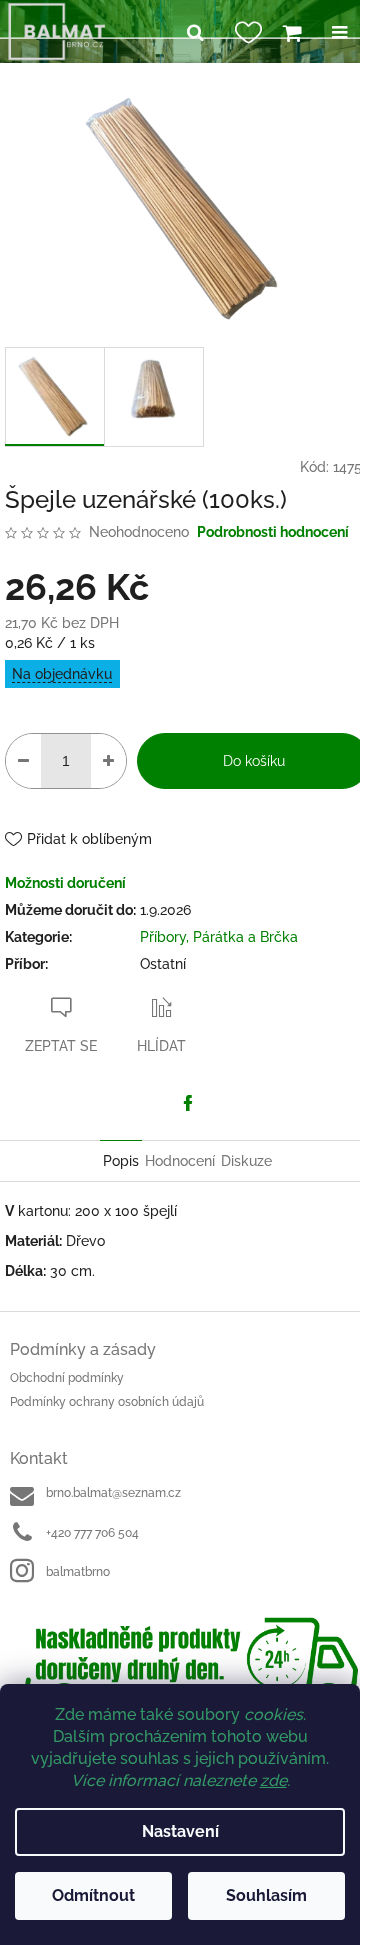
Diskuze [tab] (246, 1161)
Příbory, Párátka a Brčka (219, 937)
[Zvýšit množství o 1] (108, 761)
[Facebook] (188, 1103)
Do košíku (254, 761)
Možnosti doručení (65, 883)
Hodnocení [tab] (180, 1161)
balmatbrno (78, 1572)
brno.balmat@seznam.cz (113, 1493)
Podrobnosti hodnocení (273, 532)
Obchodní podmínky (67, 1378)
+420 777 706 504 (92, 1533)
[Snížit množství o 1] (23, 761)
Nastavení (180, 1831)
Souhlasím (266, 1895)
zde (273, 1780)
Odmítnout (93, 1895)
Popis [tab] (121, 1161)
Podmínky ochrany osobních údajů (107, 1402)
